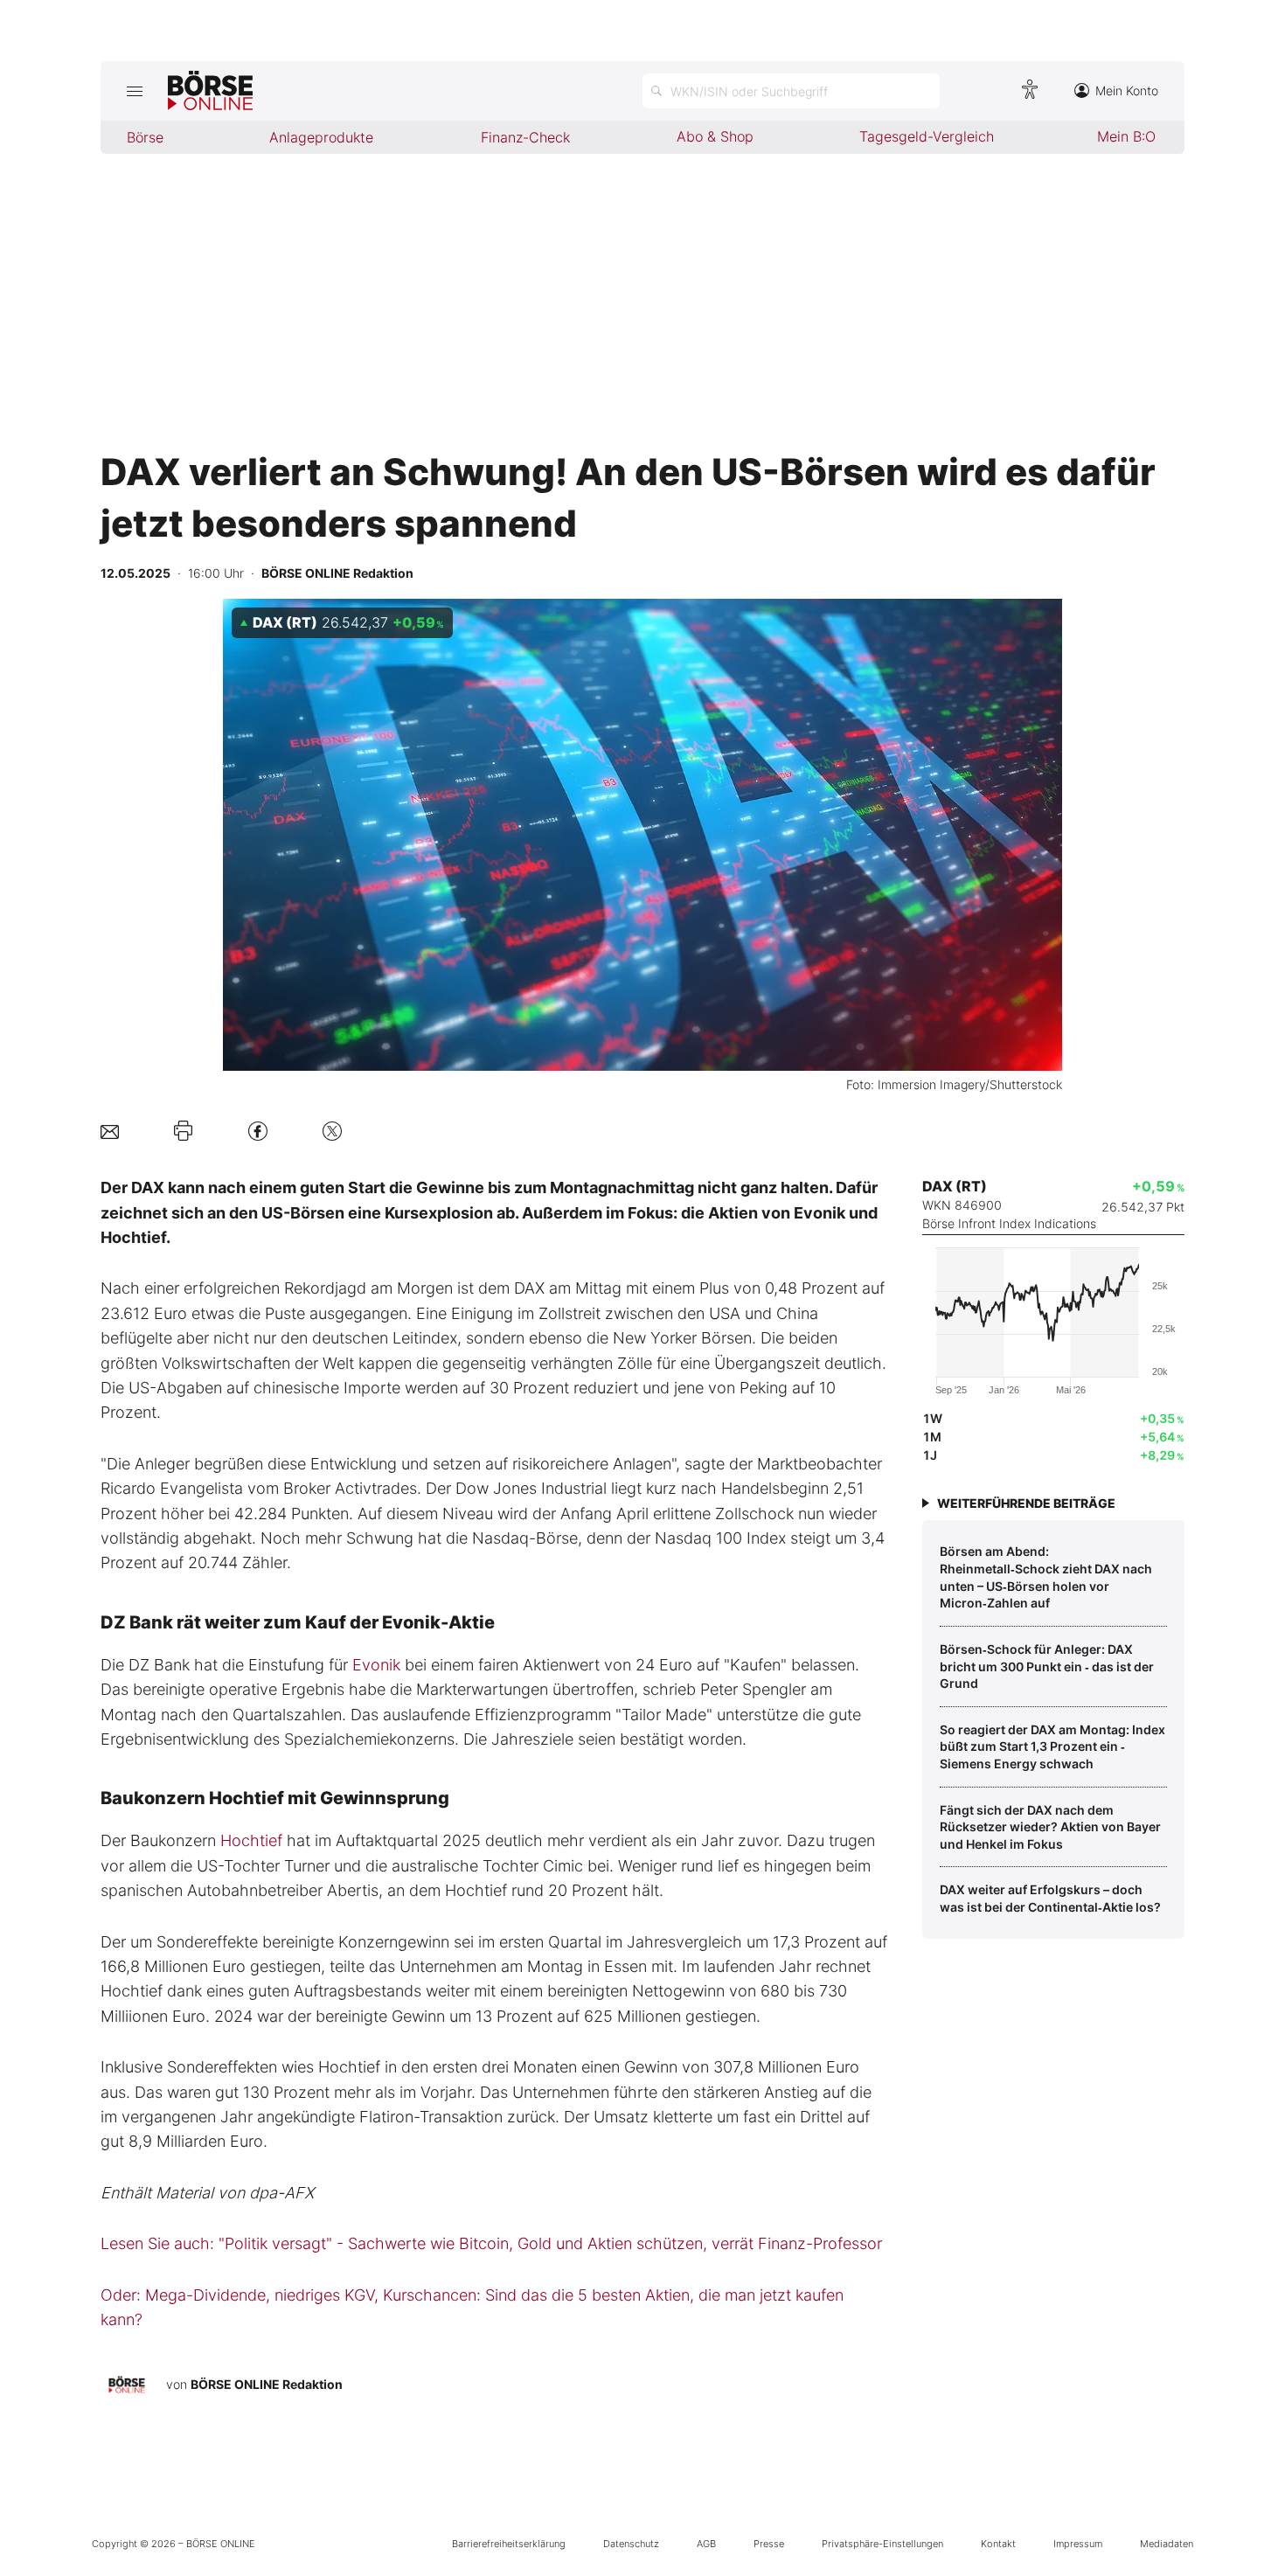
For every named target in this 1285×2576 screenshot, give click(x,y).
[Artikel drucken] (183, 1131)
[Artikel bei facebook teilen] (258, 1131)
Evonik (376, 1665)
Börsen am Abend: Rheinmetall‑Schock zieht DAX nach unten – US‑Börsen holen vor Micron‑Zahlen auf (1046, 1577)
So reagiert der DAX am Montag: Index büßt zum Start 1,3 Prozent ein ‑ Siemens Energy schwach (1052, 1746)
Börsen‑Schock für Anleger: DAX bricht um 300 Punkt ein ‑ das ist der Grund (1047, 1666)
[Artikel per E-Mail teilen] (110, 1131)
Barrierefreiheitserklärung (509, 2544)
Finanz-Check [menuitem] (525, 137)
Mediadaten (1167, 2544)
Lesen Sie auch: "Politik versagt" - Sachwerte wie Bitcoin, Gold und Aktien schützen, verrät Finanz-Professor (491, 2243)
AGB (706, 2544)
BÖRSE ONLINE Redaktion (267, 2384)
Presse (769, 2544)
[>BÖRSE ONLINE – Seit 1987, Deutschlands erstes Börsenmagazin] (210, 91)
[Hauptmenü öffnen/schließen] (134, 91)
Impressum (1078, 2544)
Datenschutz (631, 2544)
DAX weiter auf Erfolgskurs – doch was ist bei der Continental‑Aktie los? (1050, 1898)
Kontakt (998, 2544)
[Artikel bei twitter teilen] (332, 1131)
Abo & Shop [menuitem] (715, 136)
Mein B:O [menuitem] (1126, 136)
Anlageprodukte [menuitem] (321, 137)
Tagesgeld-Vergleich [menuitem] (927, 136)
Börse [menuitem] (145, 137)
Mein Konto (1127, 90)
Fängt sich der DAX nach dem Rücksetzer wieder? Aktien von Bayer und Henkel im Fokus (1050, 1827)
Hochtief (251, 1840)
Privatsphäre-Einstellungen (882, 2544)
